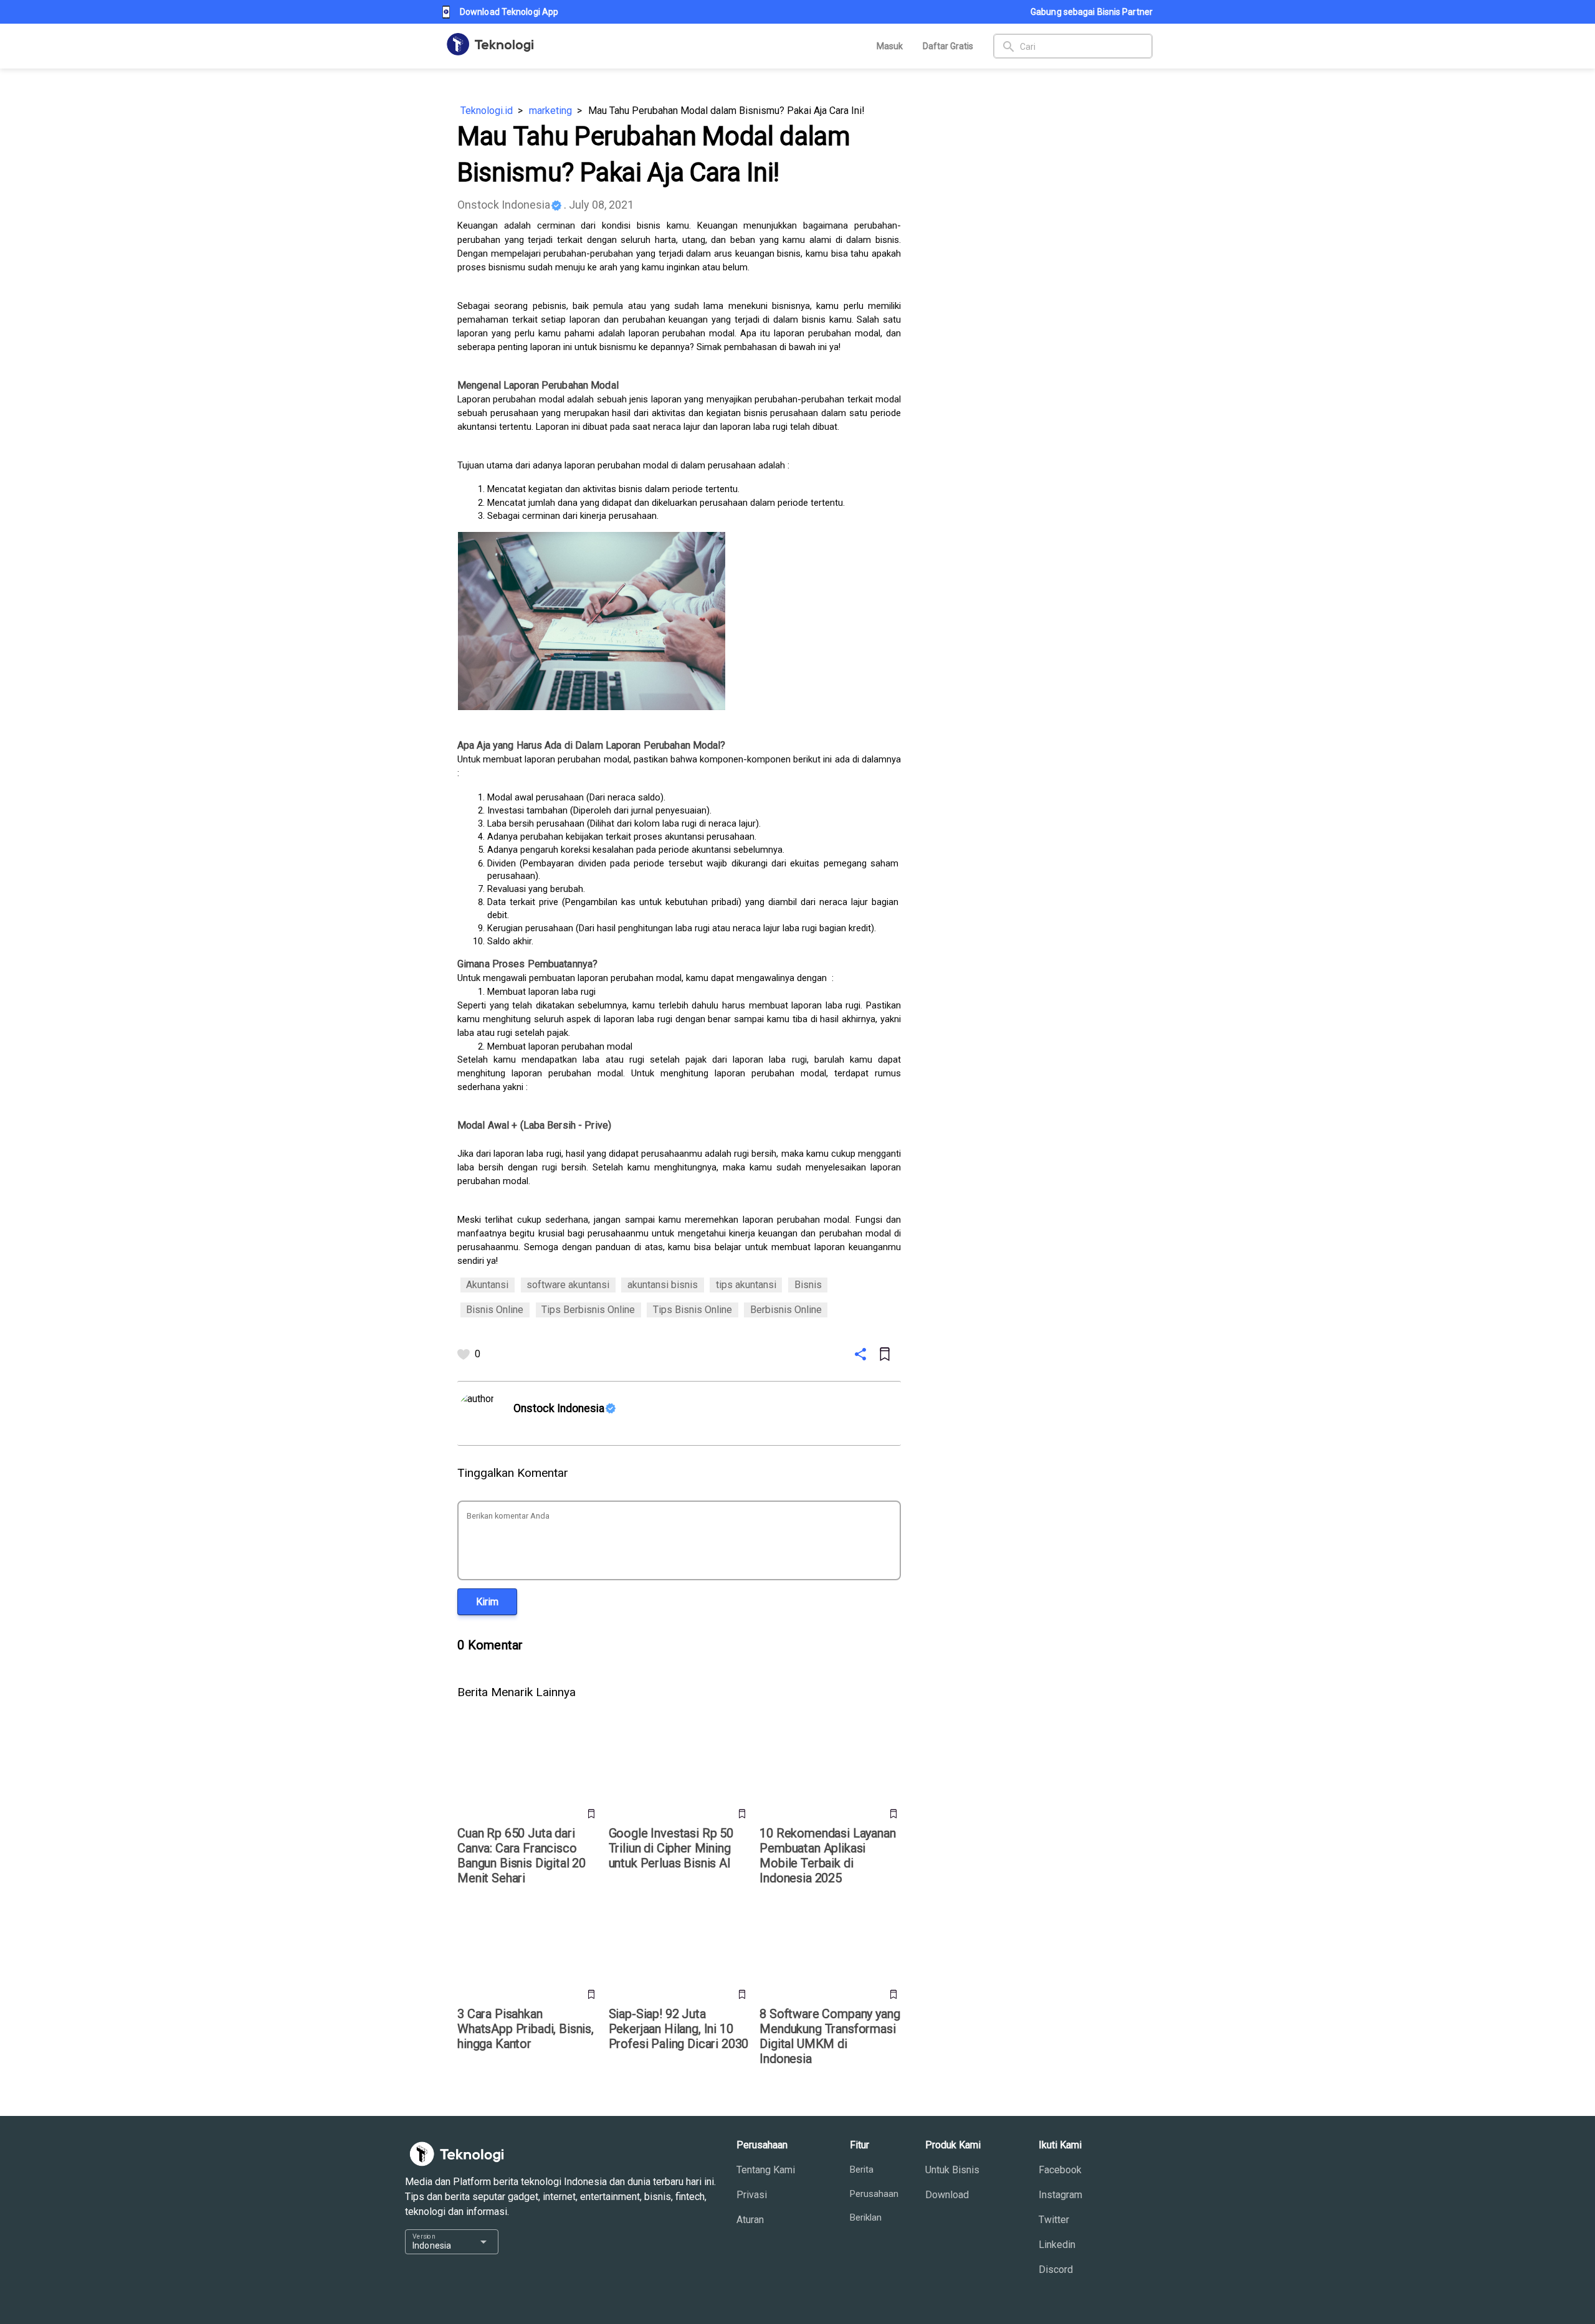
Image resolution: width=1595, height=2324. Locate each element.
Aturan (750, 2220)
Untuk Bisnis (952, 2170)
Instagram (1060, 2195)
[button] (487, 1602)
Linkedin (1057, 2245)
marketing (550, 111)
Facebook (1060, 2170)
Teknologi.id (487, 111)
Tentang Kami (766, 2170)
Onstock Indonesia (504, 205)
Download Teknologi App (509, 12)
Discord (1056, 2269)
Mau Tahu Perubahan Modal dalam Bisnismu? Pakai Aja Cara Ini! (726, 111)
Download (947, 2195)
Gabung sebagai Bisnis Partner (1092, 12)
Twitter (1054, 2220)
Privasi (752, 2195)
